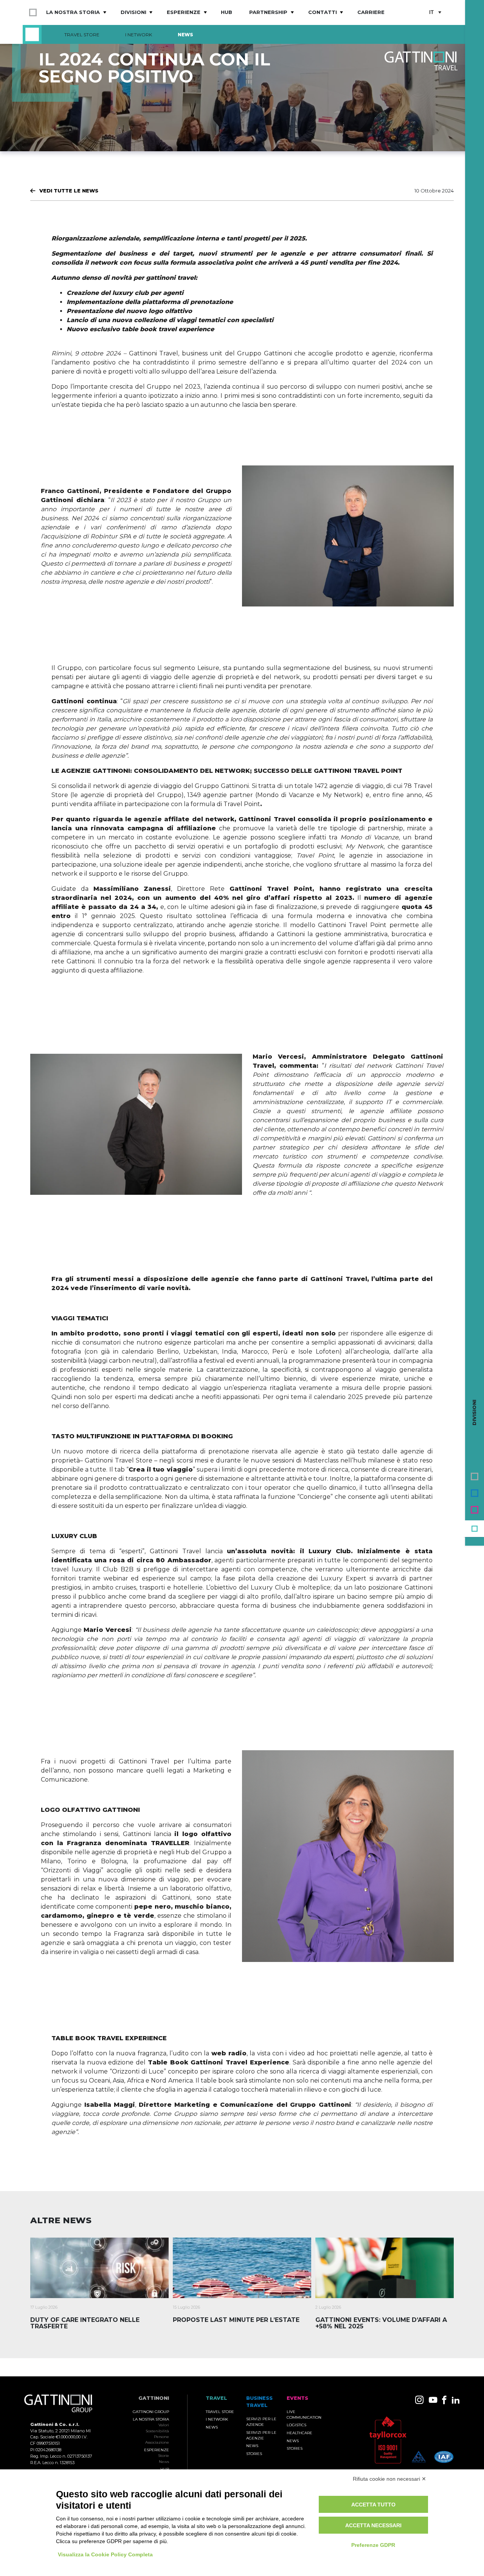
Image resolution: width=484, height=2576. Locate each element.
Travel (475, 1529)
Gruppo (475, 1476)
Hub (226, 12)
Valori (164, 2425)
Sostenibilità (157, 2431)
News (185, 35)
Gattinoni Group (151, 2412)
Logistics (296, 2425)
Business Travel (475, 1493)
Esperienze (184, 12)
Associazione (157, 2442)
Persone (161, 2437)
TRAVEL (216, 2398)
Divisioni (133, 12)
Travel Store (82, 35)
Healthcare (299, 2433)
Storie (164, 2456)
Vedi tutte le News (69, 191)
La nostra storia (73, 12)
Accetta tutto (373, 2505)
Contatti (323, 12)
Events (475, 1510)
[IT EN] (435, 13)
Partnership (268, 12)
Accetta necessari (373, 2525)
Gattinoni (154, 2398)
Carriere (371, 12)
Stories (254, 2454)
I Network (139, 35)
